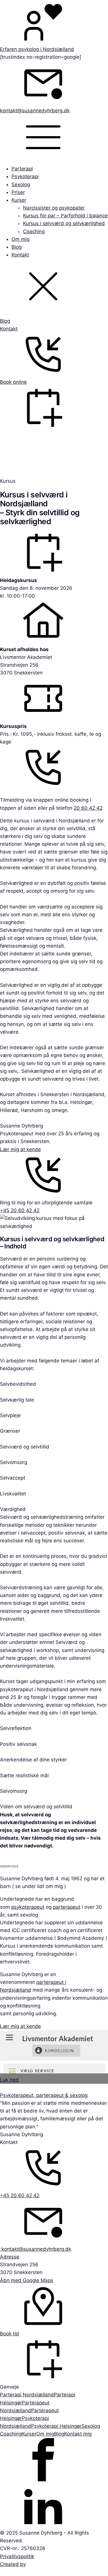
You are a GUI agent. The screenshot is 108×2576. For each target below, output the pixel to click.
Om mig (20, 239)
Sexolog (21, 185)
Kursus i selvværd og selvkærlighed (64, 223)
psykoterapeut (28, 1907)
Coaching (34, 231)
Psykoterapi (25, 176)
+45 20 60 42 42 (20, 1210)
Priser (18, 192)
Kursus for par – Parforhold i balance (65, 216)
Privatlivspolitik (17, 2556)
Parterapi (22, 169)
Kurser (19, 200)
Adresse (10, 2257)
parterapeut (67, 1907)
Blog (17, 247)
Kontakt (20, 255)
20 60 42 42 (88, 808)
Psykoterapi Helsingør (56, 2426)
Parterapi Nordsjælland (27, 2395)
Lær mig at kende (20, 1149)
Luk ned (9, 2080)
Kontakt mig (78, 2434)
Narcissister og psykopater (54, 208)
